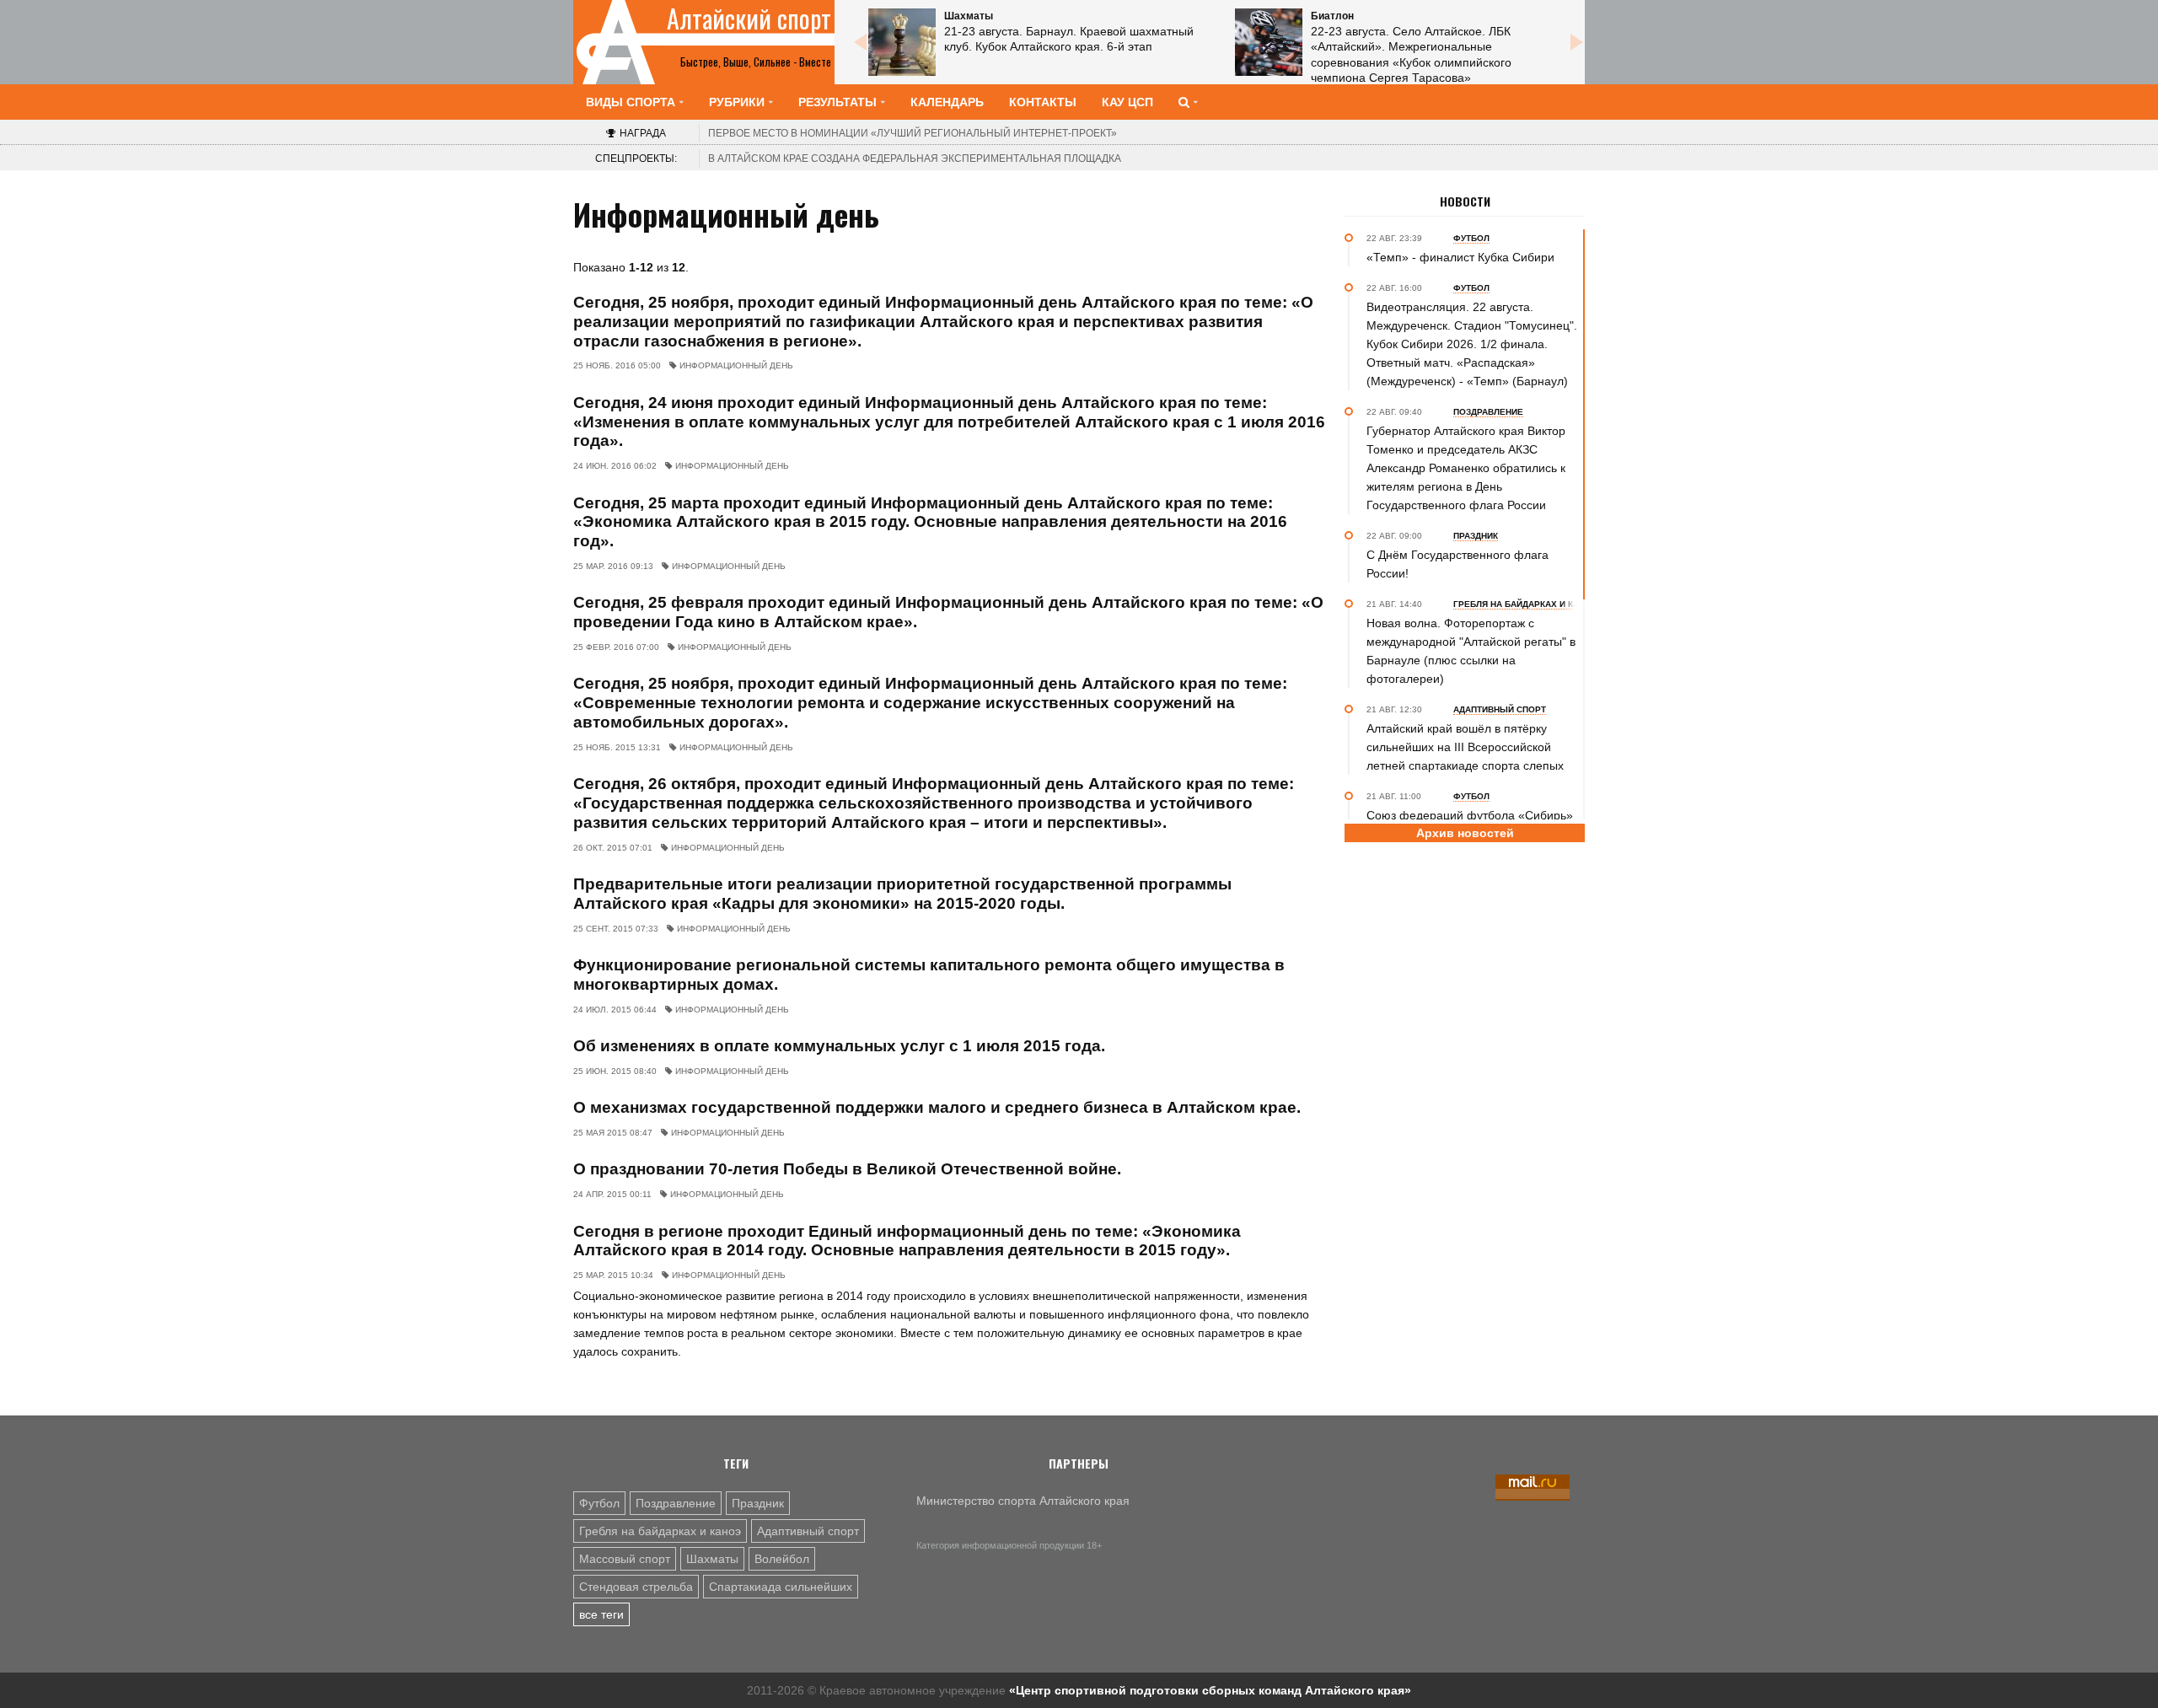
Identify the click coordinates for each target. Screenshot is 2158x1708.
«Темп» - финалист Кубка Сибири (1460, 257)
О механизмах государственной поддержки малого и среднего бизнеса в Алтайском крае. (937, 1107)
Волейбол (782, 1559)
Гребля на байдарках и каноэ (660, 1531)
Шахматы (712, 1559)
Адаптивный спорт (808, 1531)
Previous (860, 42)
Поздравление (676, 1503)
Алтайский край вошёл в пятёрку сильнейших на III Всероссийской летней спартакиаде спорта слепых (1465, 747)
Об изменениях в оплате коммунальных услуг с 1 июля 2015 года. (839, 1046)
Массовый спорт (625, 1559)
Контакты (1043, 102)
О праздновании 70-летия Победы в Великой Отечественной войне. (847, 1169)
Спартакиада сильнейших (781, 1587)
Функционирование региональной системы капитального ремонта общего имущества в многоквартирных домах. (929, 975)
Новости (1465, 201)
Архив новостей (1465, 833)
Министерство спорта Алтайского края (1023, 1501)
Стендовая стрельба (636, 1587)
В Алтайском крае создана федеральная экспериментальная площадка (915, 158)
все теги (601, 1614)
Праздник (758, 1503)
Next (1576, 42)
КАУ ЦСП (1127, 102)
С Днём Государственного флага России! (1457, 564)
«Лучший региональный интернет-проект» (913, 133)
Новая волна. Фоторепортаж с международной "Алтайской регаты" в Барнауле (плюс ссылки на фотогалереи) (1471, 651)
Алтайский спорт (749, 19)
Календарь (947, 102)
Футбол (599, 1503)
